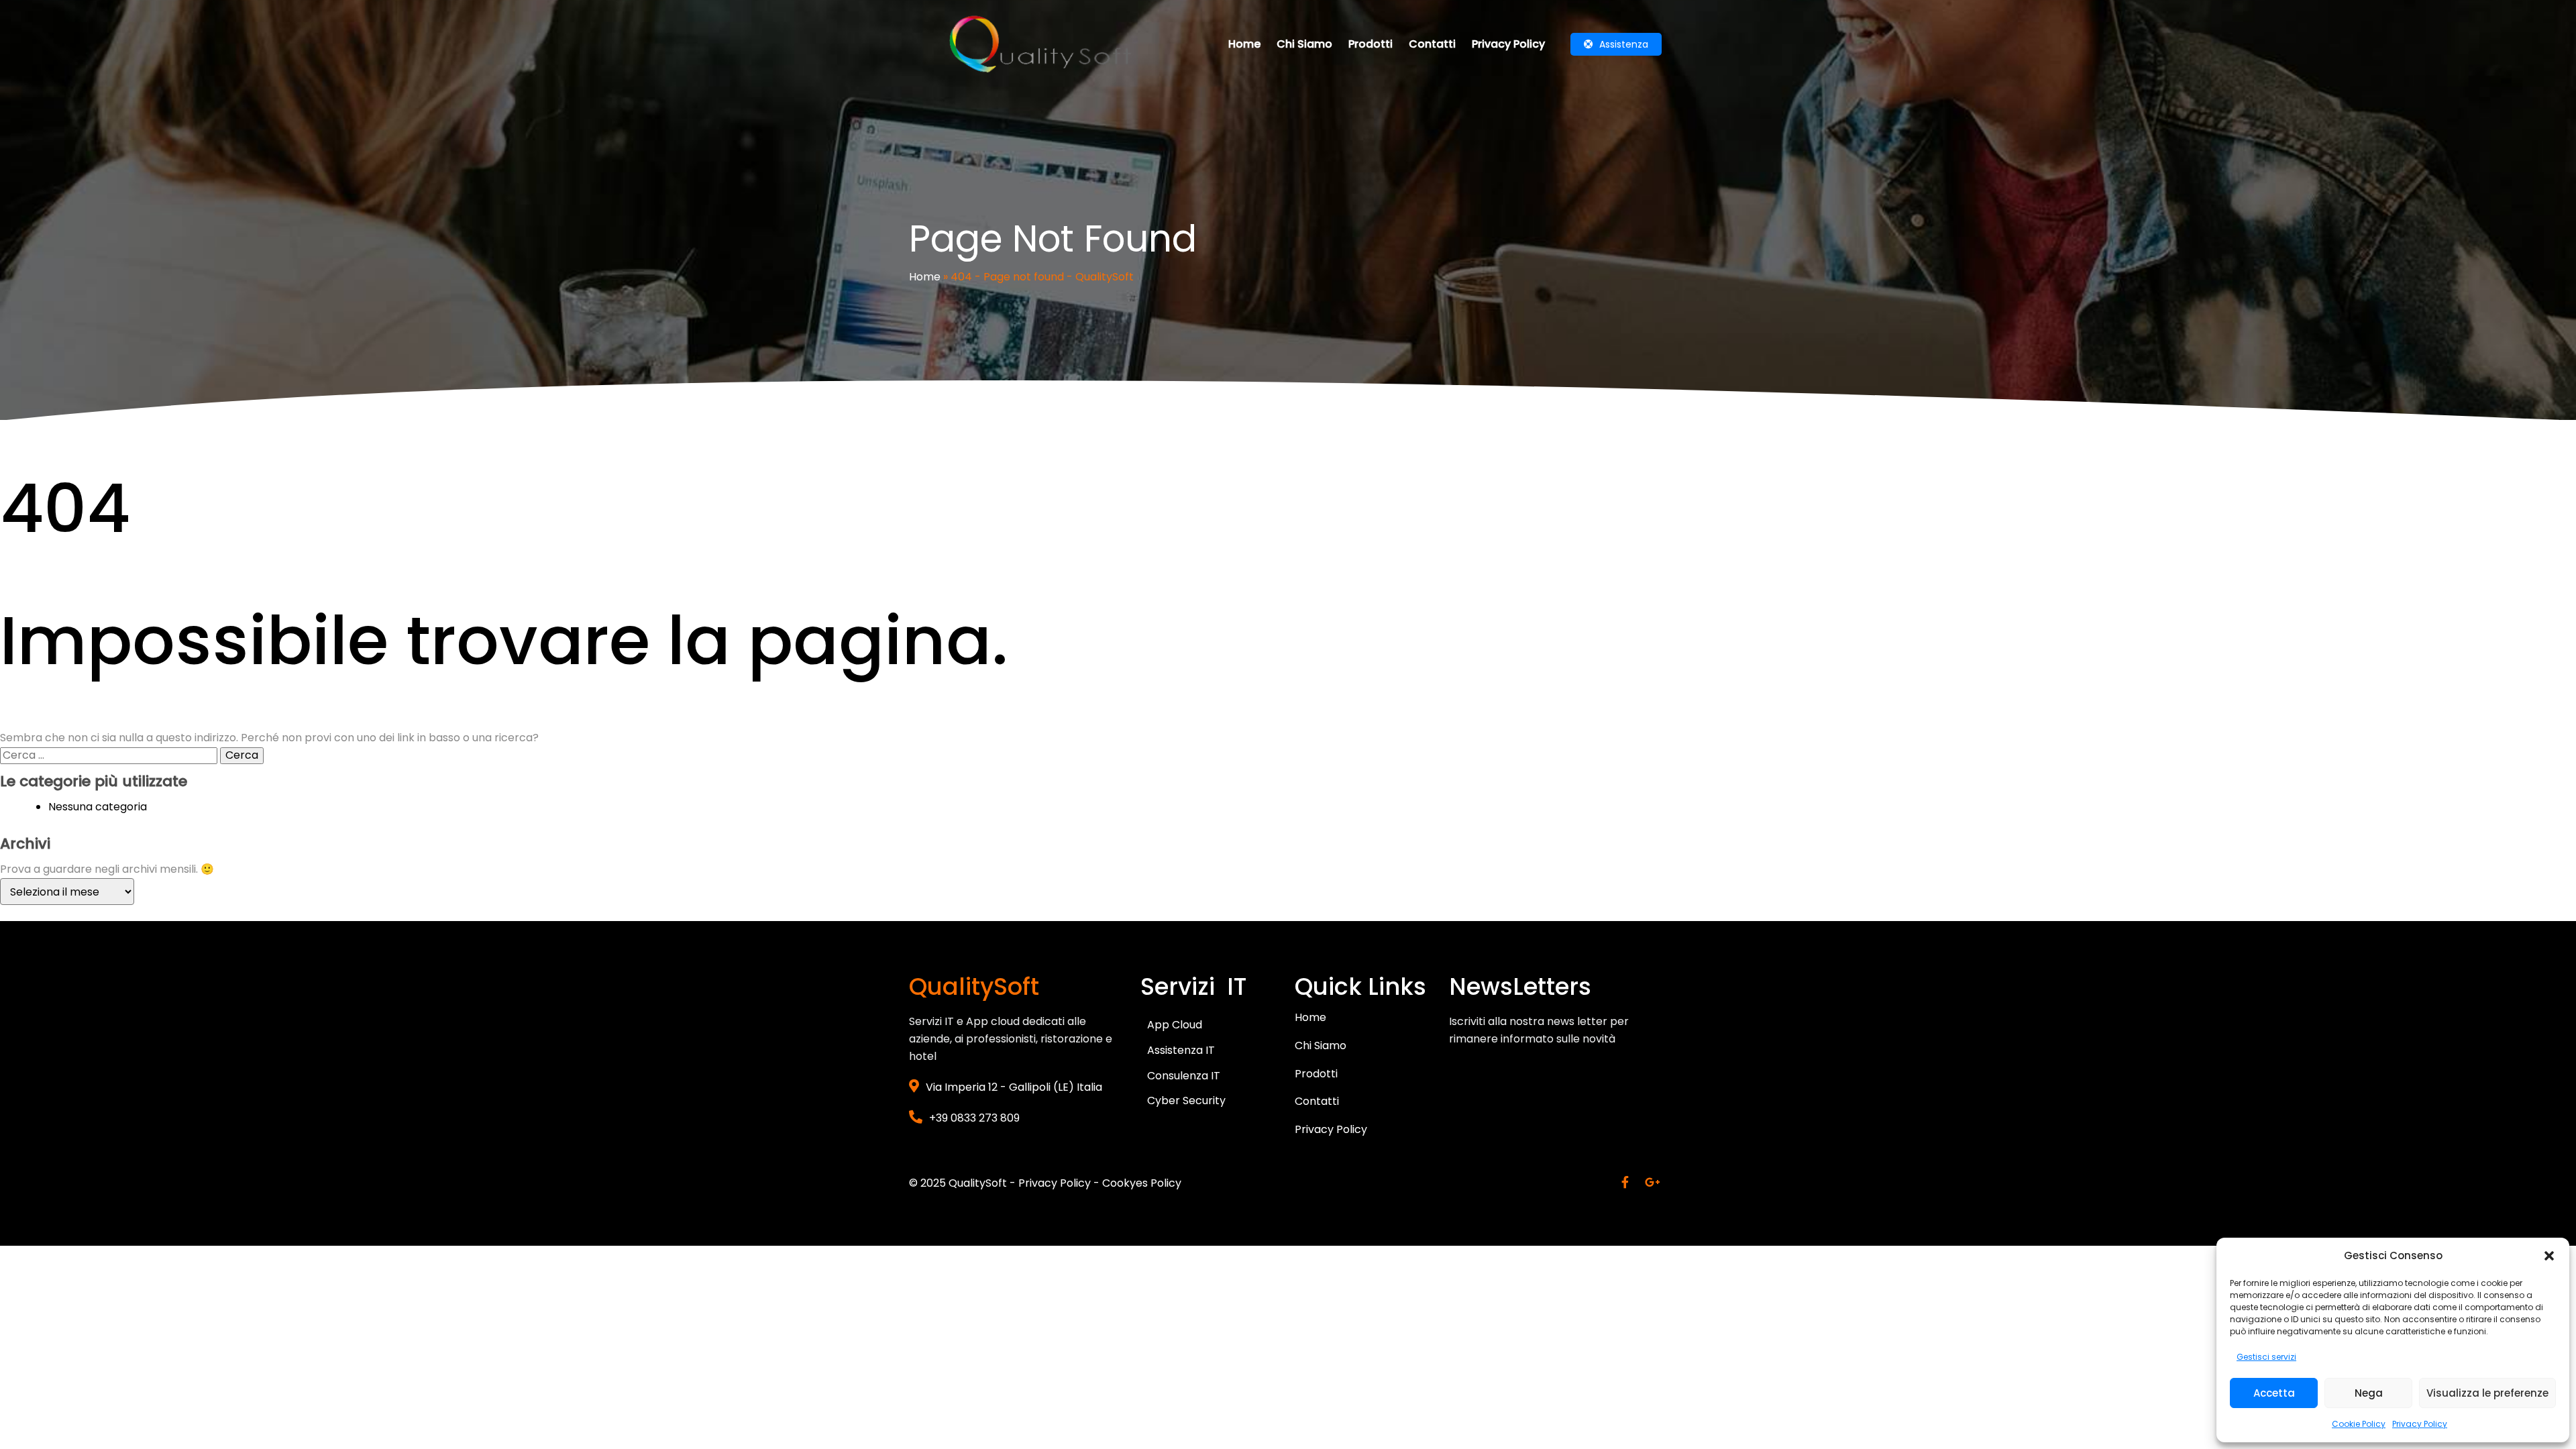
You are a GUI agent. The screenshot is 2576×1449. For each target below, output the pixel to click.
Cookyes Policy (1142, 1183)
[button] (2549, 1256)
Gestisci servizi (2266, 1357)
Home (925, 277)
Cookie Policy (2359, 1424)
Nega (2369, 1393)
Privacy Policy (2420, 1424)
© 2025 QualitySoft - (964, 1183)
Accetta (2274, 1393)
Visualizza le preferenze (2487, 1393)
